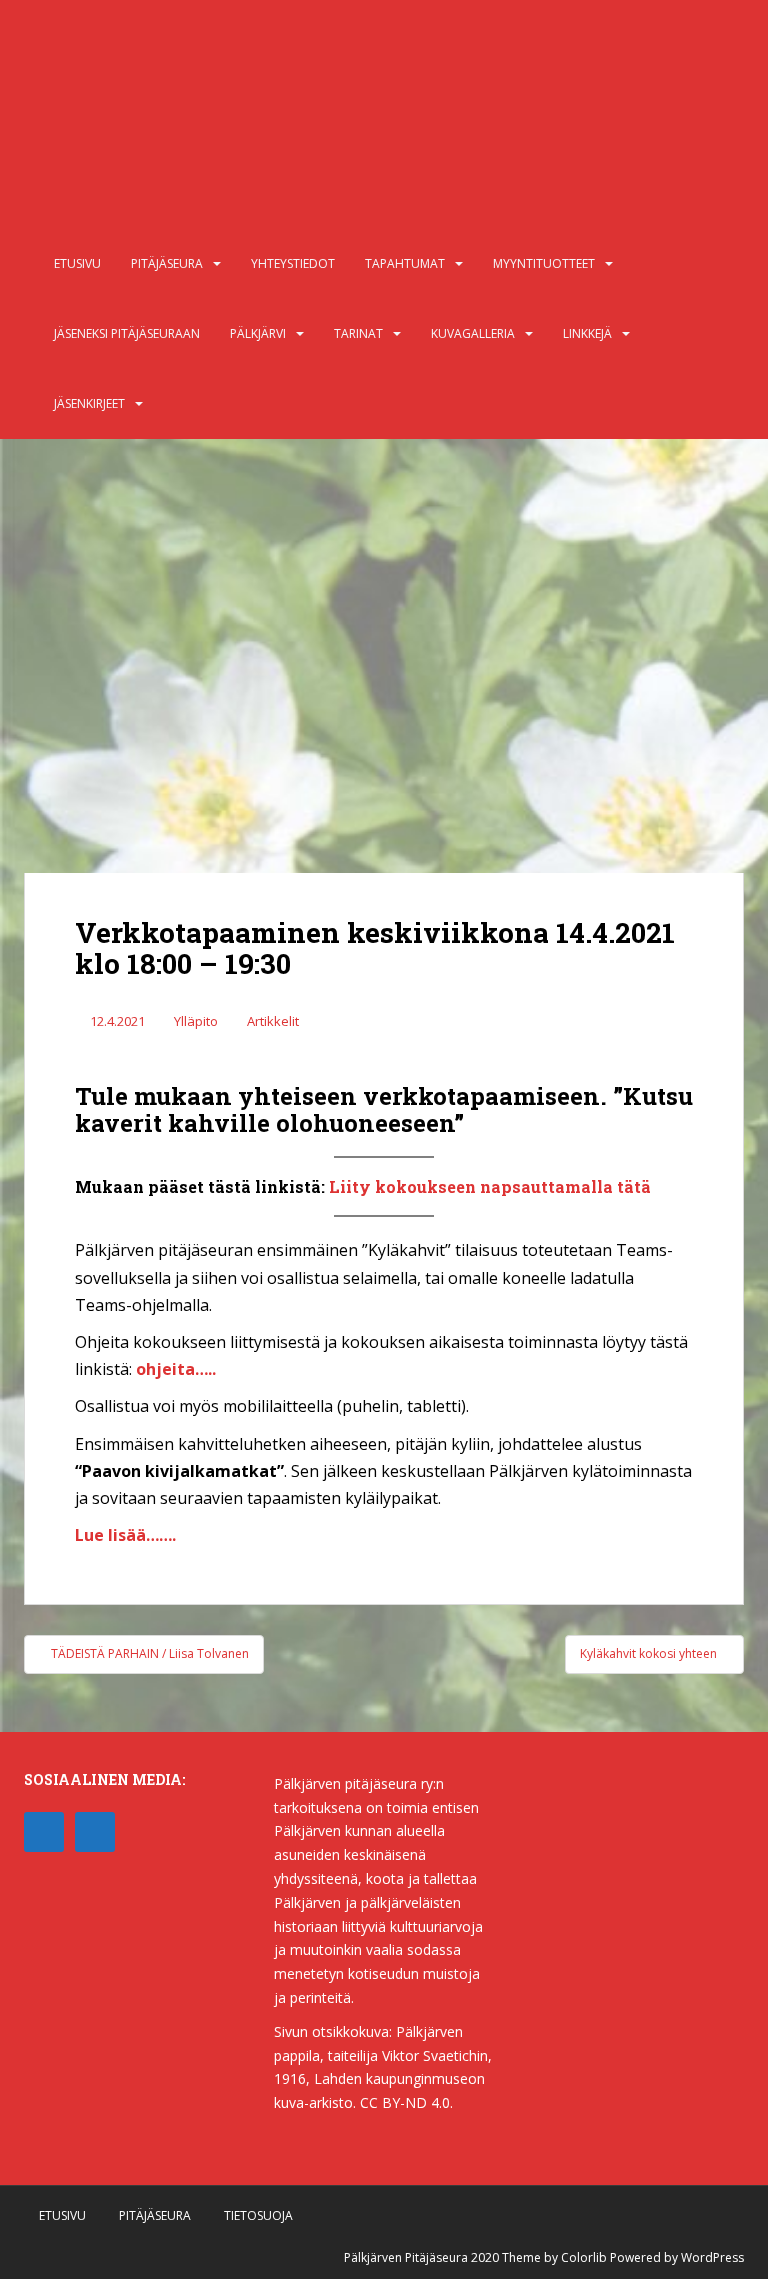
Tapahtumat (405, 263)
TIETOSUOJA (258, 2215)
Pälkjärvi (258, 333)
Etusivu (77, 263)
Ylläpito (196, 1021)
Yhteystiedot (293, 263)
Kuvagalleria (473, 333)
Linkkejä (587, 333)
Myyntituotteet (544, 263)
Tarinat (358, 333)
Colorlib (584, 2257)
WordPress (712, 2257)
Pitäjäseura (167, 263)
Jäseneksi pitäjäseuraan (127, 333)
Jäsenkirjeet (89, 403)
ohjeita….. (176, 1369)
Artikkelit (273, 1021)
